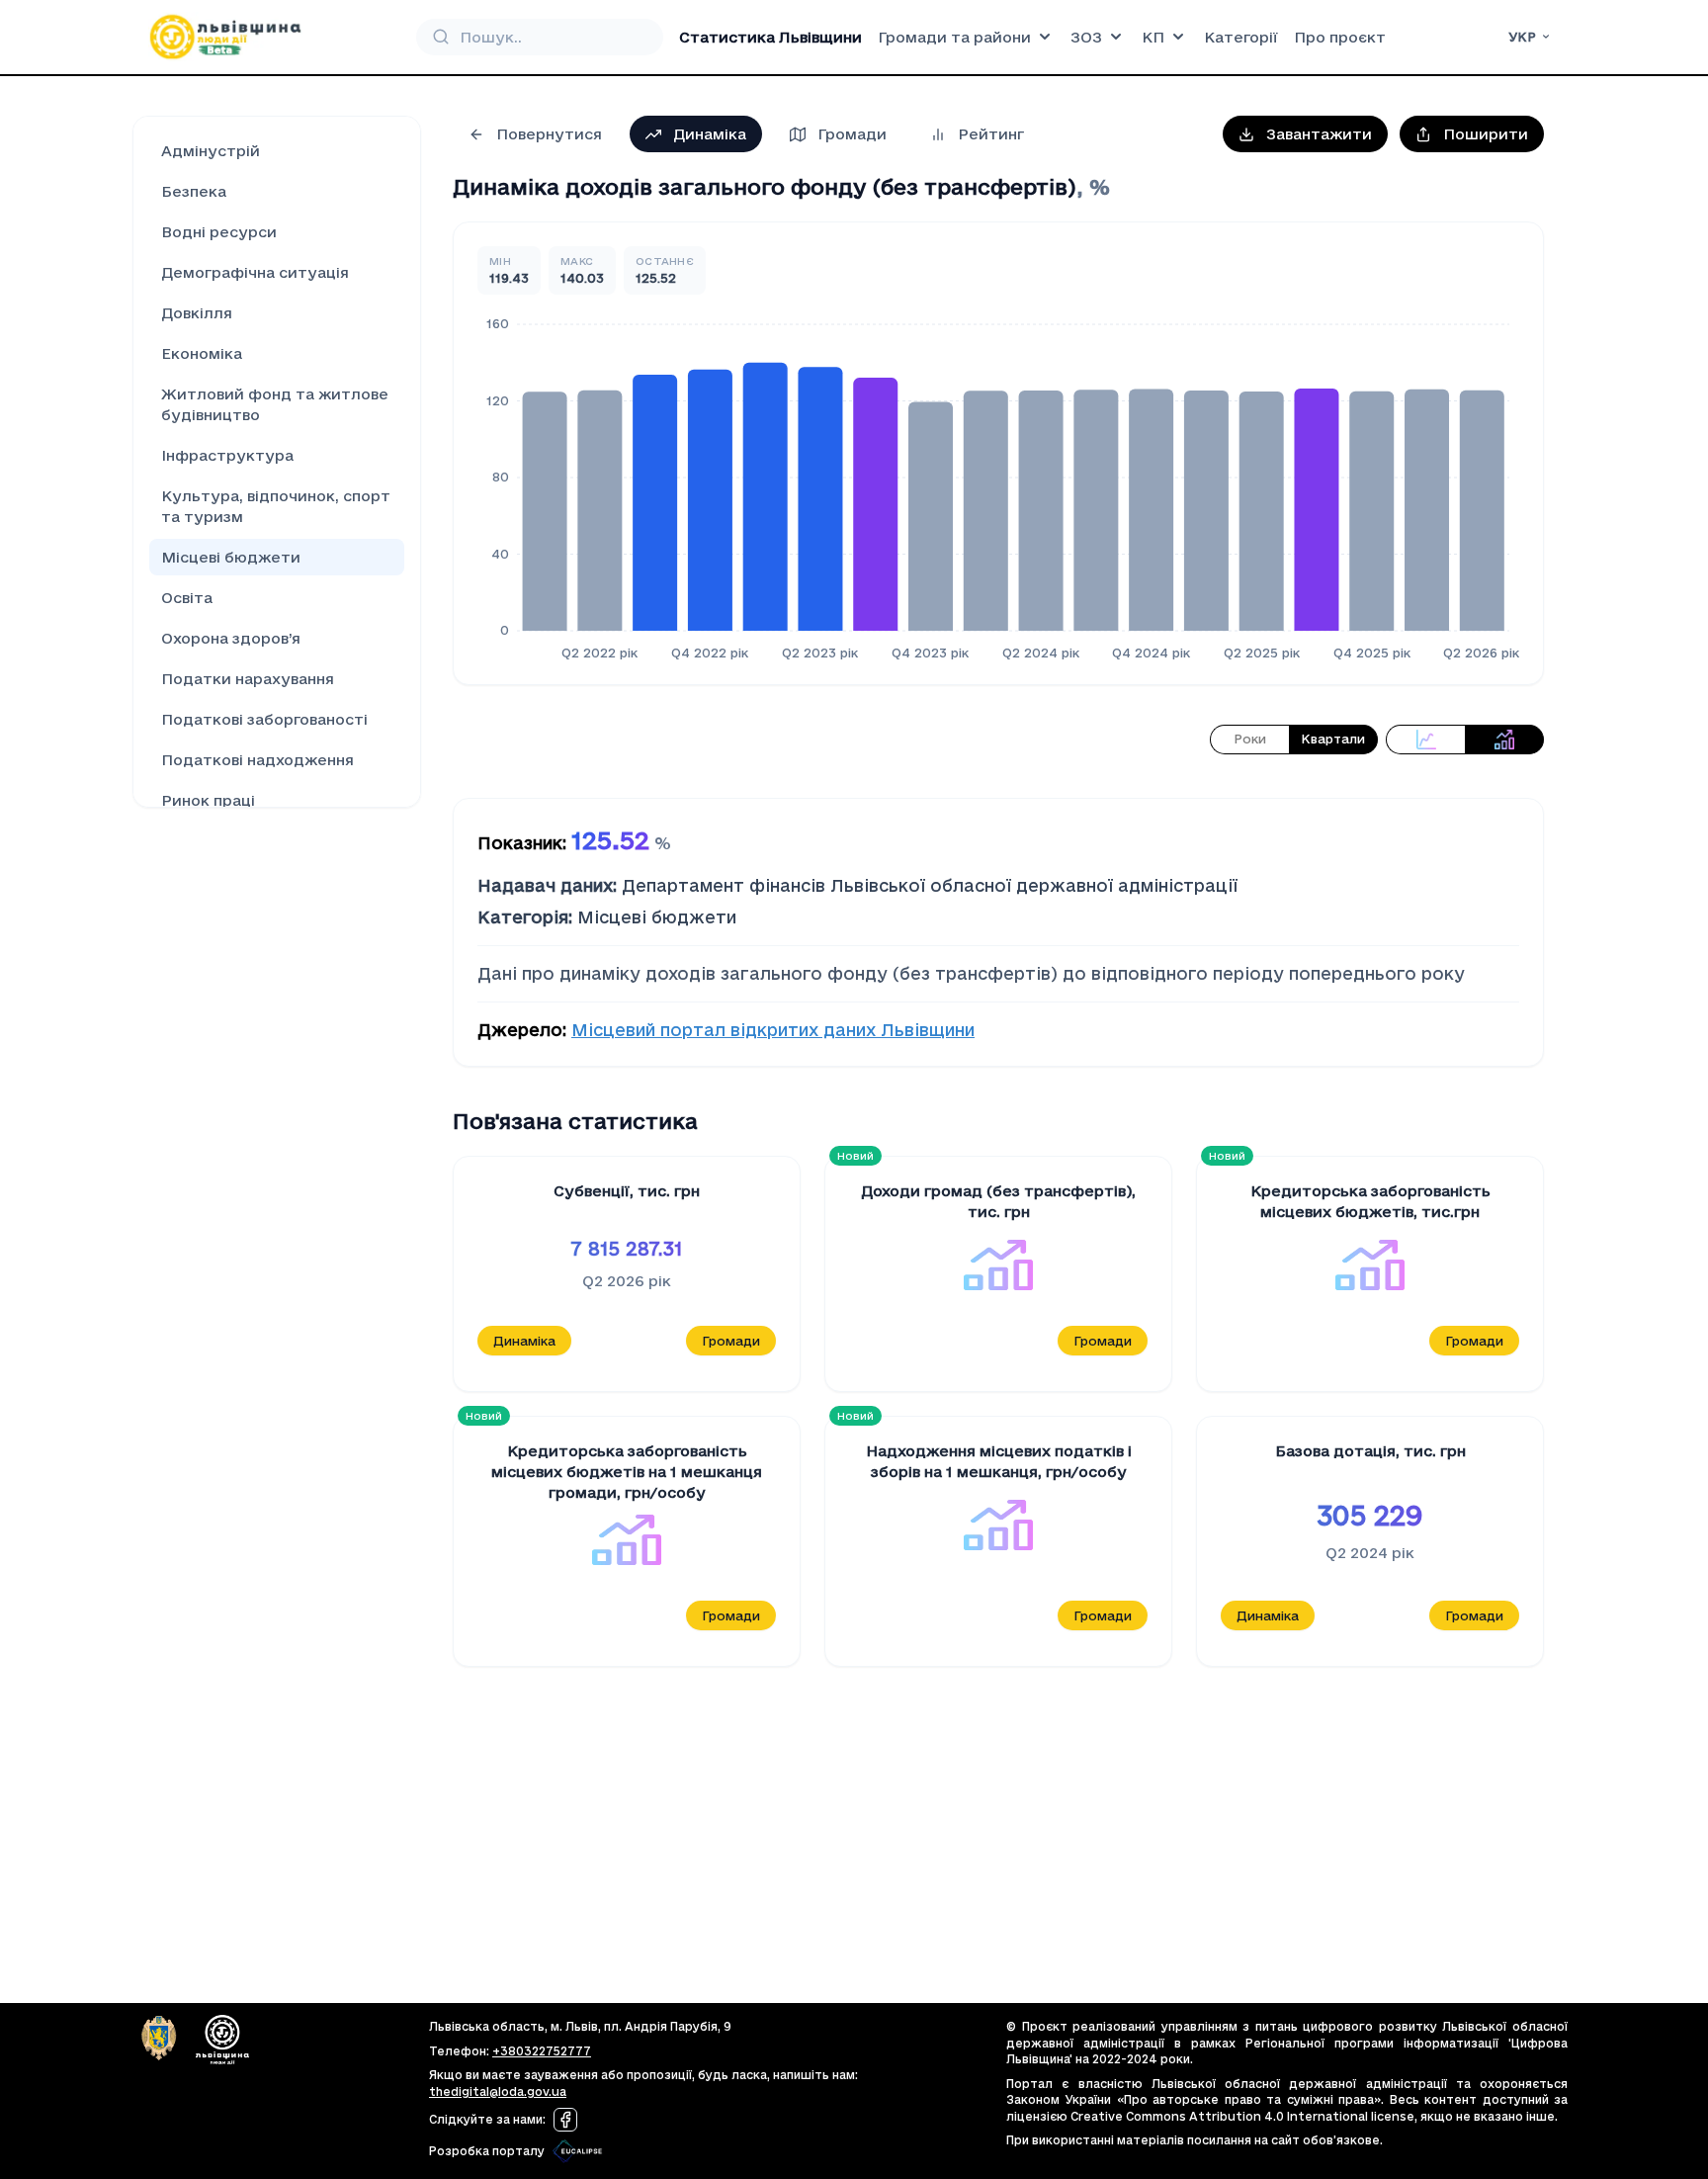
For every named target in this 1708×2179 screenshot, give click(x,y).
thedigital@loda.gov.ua (498, 2092)
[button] (1305, 134)
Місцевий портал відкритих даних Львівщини (773, 1030)
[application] (998, 487)
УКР (1522, 37)
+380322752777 (542, 2051)
